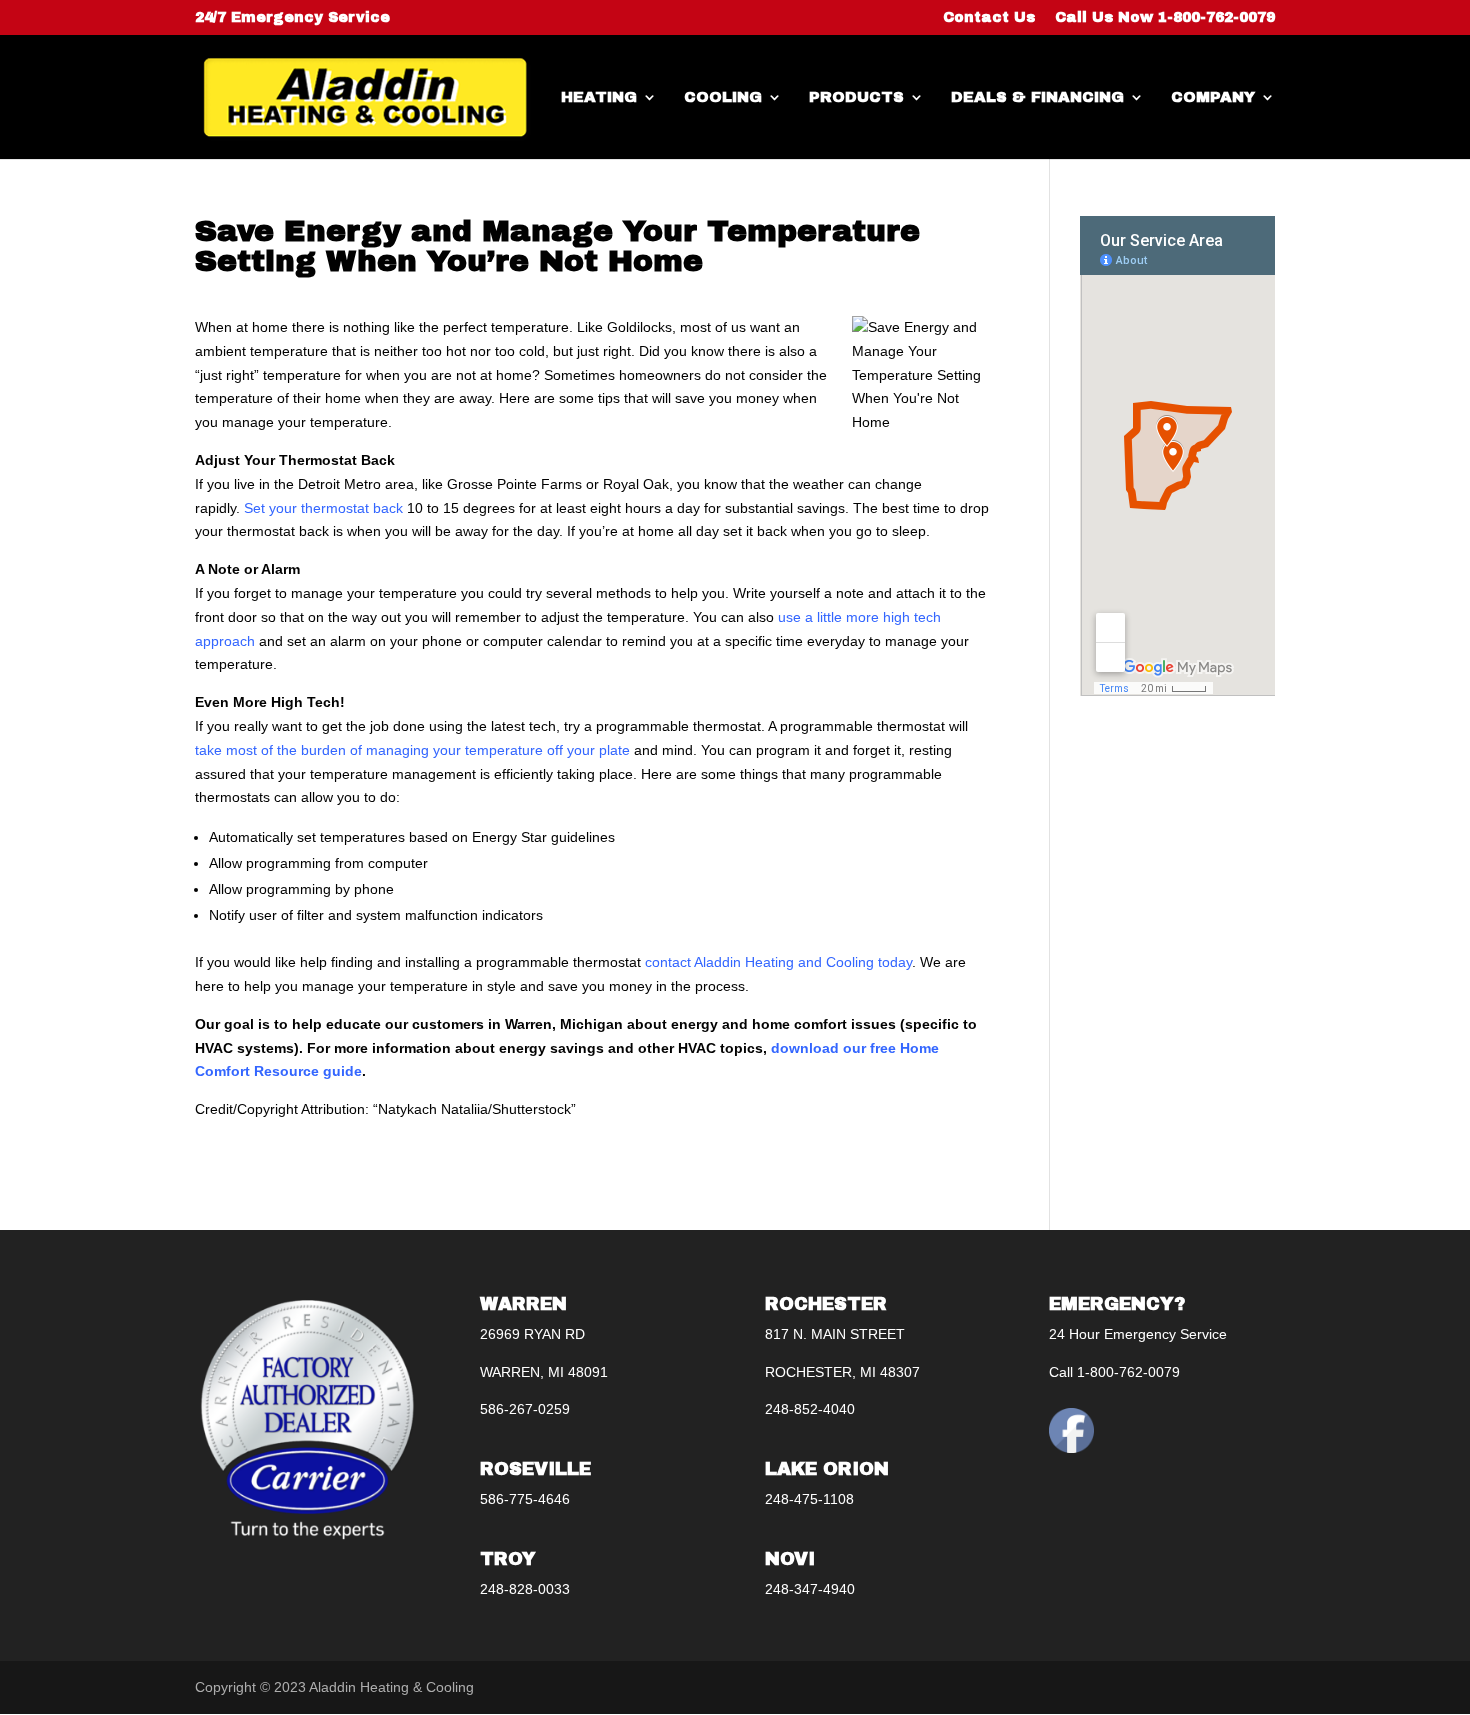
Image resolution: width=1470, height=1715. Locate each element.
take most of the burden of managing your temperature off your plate (412, 750)
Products (856, 97)
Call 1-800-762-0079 (1114, 1372)
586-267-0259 (525, 1409)
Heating (599, 97)
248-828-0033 (525, 1589)
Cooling (723, 97)
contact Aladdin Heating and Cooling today (778, 962)
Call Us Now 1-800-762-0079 (1165, 18)
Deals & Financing (1037, 97)
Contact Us (989, 18)
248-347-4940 (810, 1589)
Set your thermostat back (323, 508)
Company (1213, 97)
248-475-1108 (809, 1499)
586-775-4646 (525, 1499)
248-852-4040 (810, 1409)
